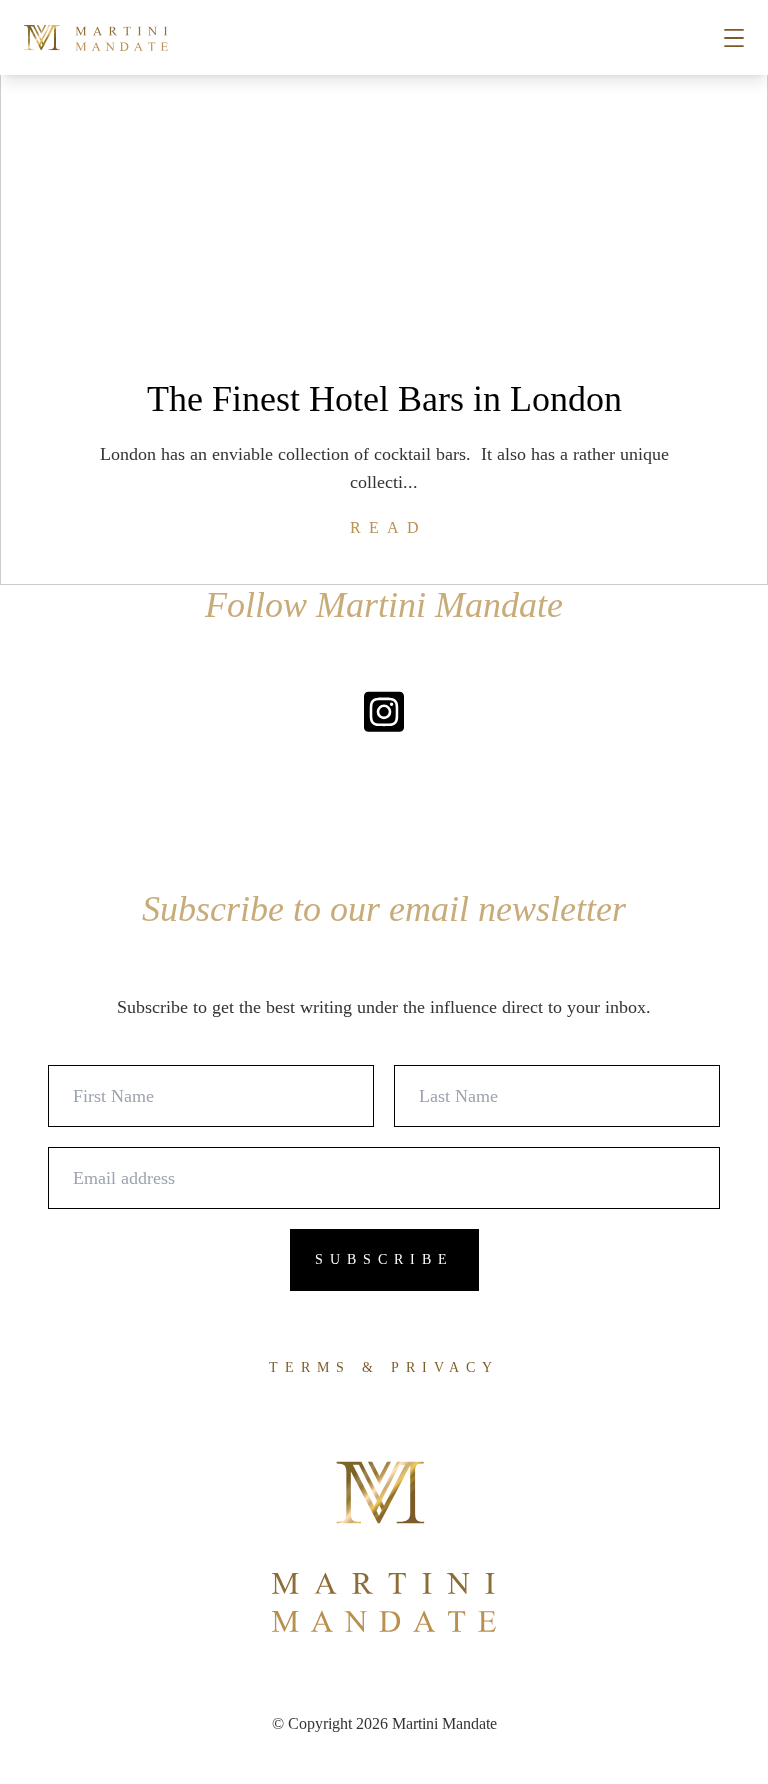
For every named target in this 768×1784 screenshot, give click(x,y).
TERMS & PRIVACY (384, 1367)
